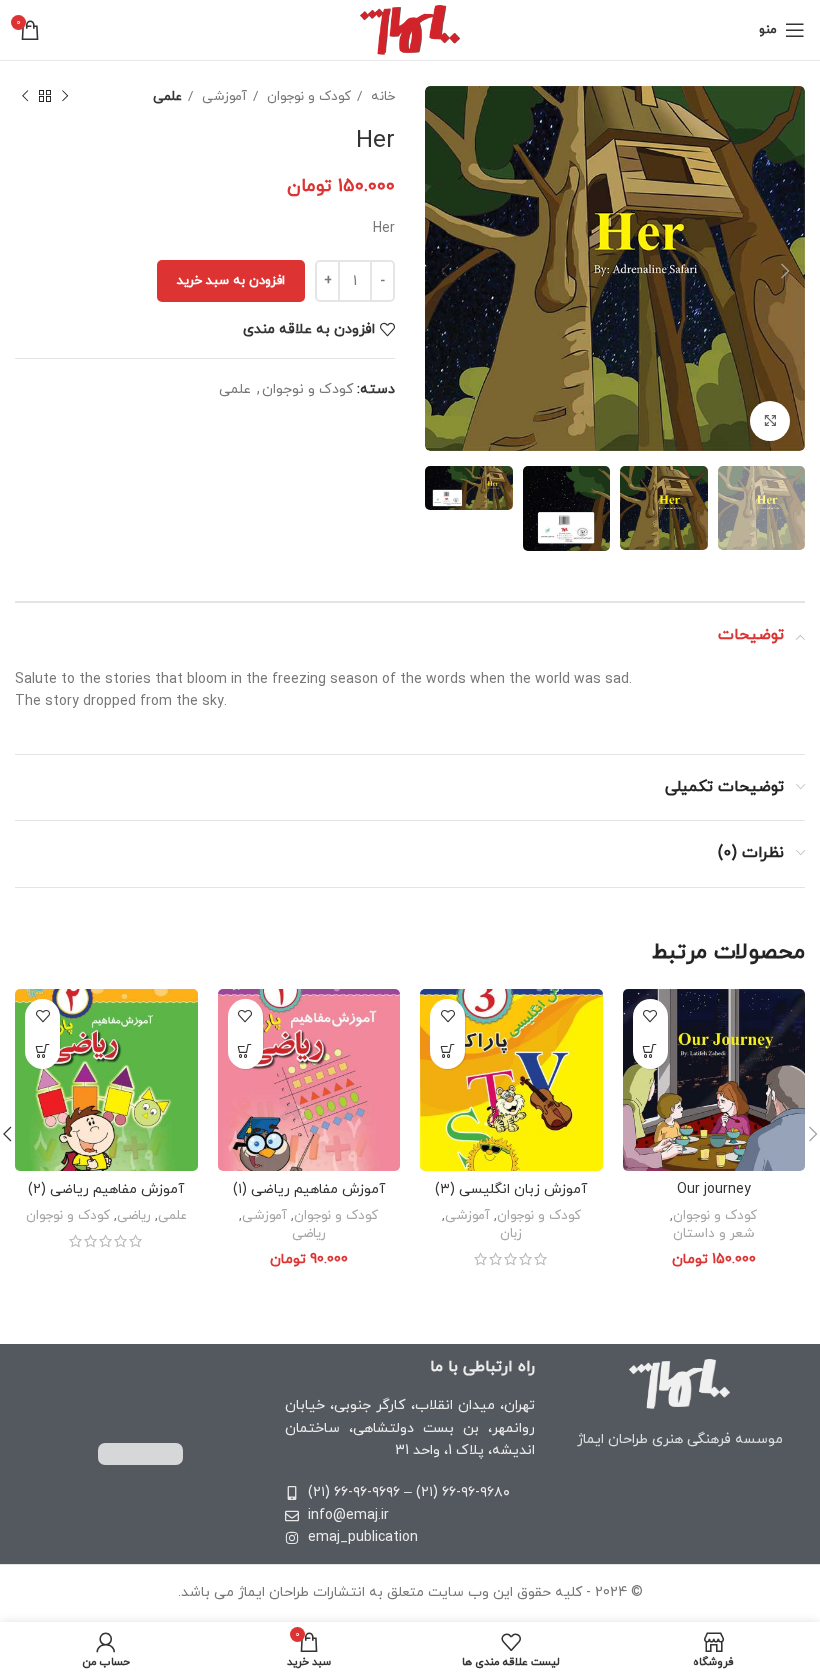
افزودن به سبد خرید (231, 281)
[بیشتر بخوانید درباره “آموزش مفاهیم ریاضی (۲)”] (42, 1051)
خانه (381, 96)
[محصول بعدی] (25, 97)
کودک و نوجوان (307, 96)
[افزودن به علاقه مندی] (650, 1016)
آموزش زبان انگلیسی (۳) (511, 1189)
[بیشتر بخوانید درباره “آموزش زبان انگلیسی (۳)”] (447, 1051)
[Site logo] (410, 28)
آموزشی (222, 96)
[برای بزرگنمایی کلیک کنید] (770, 421)
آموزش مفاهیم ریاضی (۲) (106, 1189)
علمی (167, 96)
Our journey (714, 1189)
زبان (511, 1234)
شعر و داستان (714, 1234)
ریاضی (309, 1234)
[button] (650, 1051)
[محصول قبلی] (65, 97)
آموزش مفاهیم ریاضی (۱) (309, 1189)
